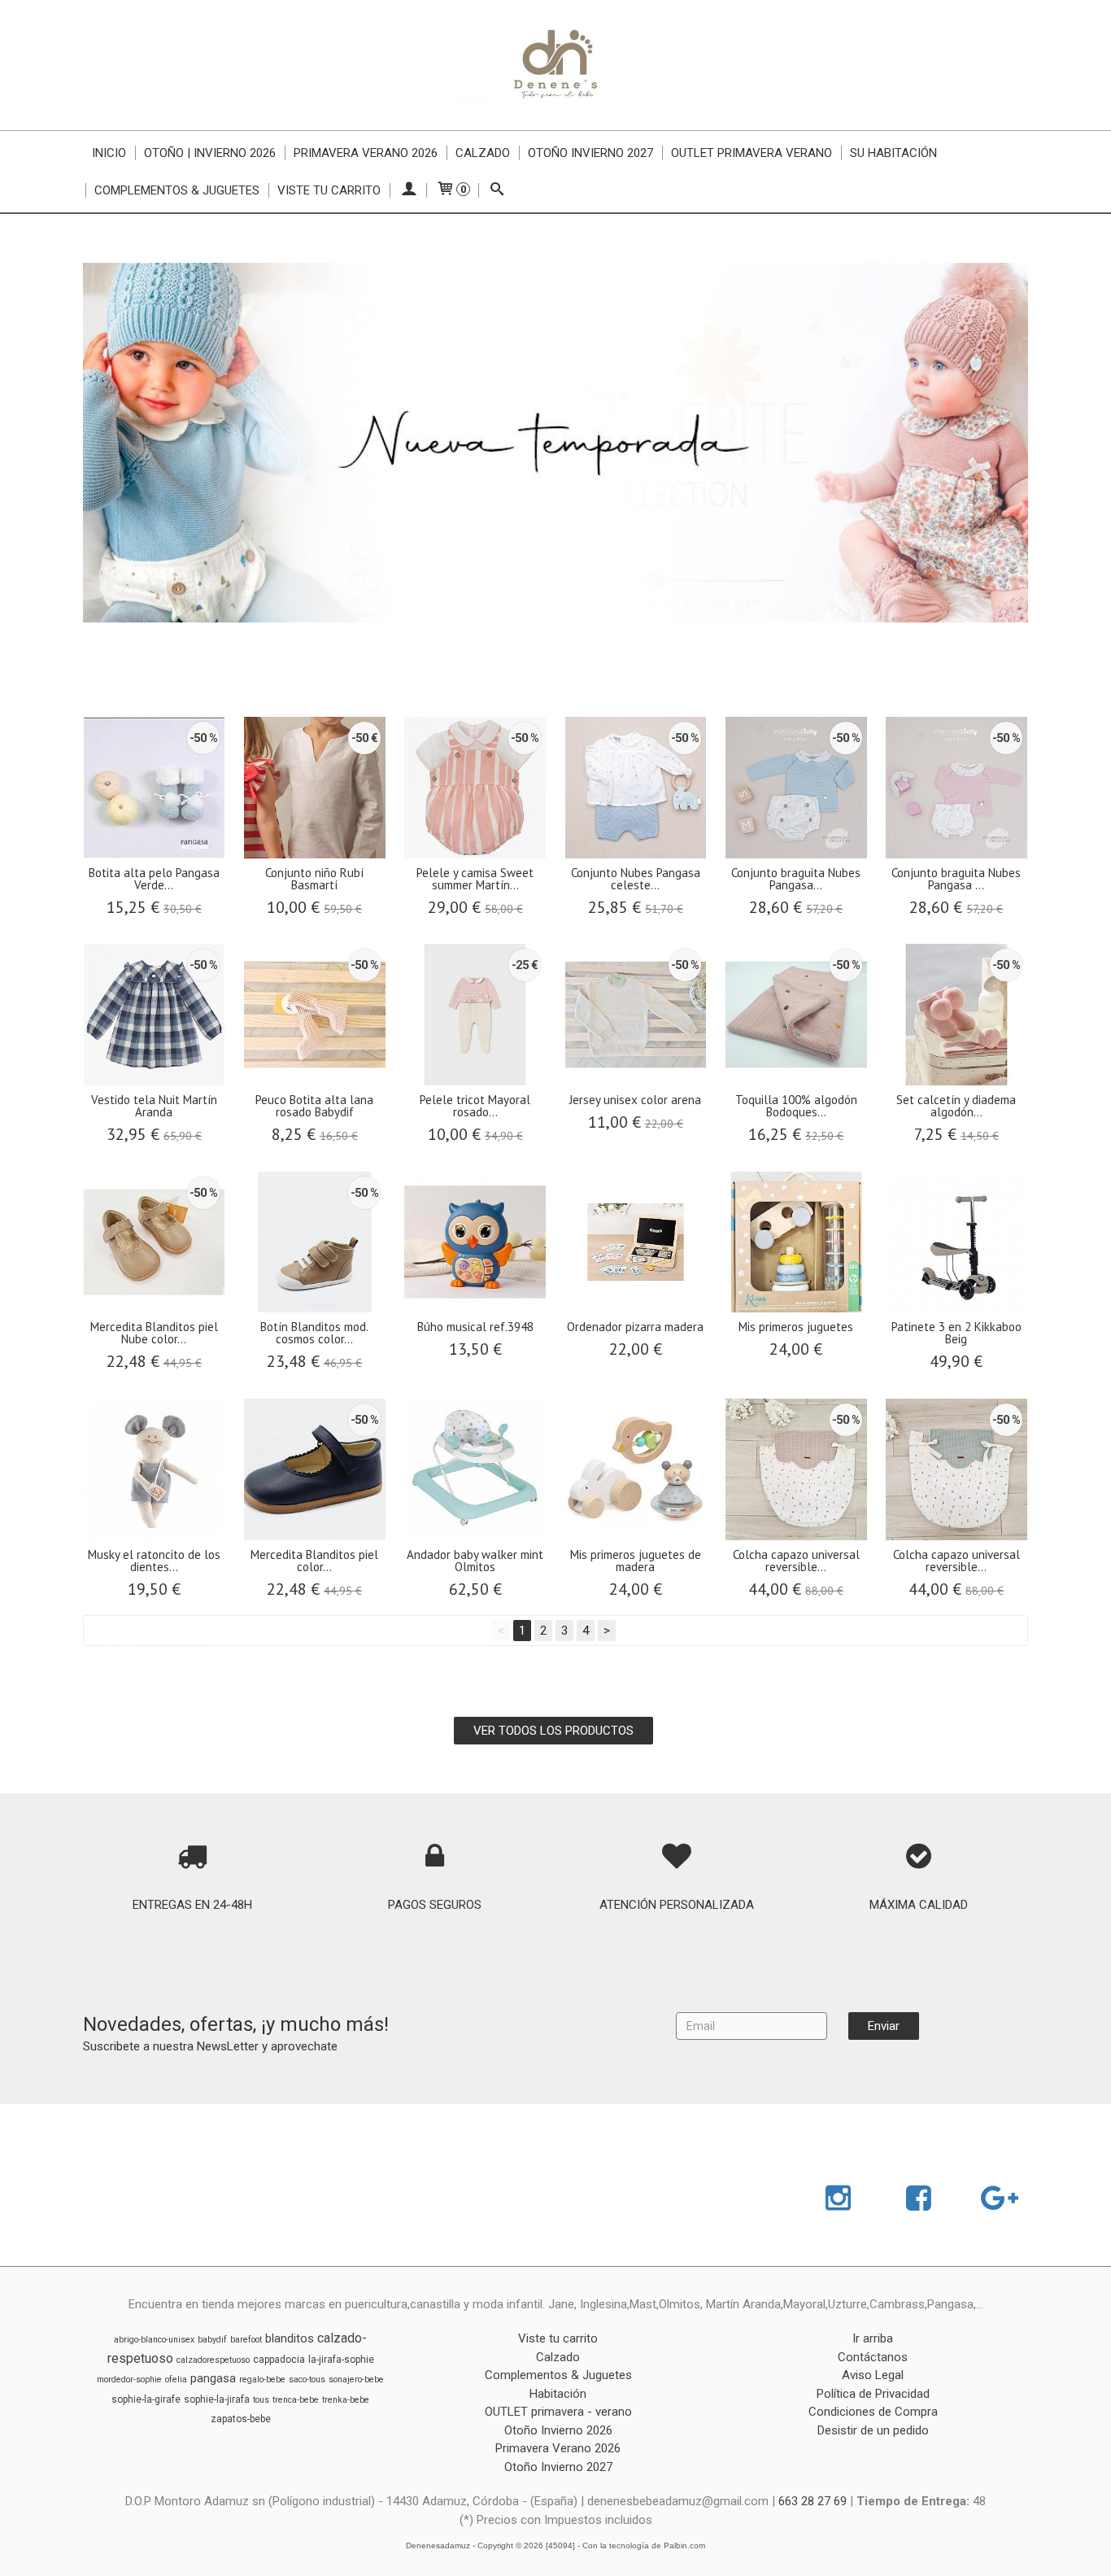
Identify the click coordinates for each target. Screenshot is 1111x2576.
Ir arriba (873, 2338)
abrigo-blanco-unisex (154, 2340)
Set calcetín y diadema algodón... (956, 1106)
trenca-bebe (296, 2400)
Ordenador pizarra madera (635, 1327)
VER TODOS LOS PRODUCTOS (553, 1731)
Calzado (483, 153)
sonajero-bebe (356, 2380)
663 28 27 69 (813, 2501)
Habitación (558, 2394)
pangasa (213, 2378)
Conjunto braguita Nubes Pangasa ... (956, 879)
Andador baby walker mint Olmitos (475, 1561)
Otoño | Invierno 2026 (210, 153)
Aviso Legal (873, 2375)
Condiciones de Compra (873, 2412)
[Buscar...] (497, 190)
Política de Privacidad (873, 2394)
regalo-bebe (262, 2380)
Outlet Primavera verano (752, 153)
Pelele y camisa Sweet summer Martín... (475, 879)
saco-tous (307, 2380)
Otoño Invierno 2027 (590, 153)
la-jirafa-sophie (341, 2360)
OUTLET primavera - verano (558, 2412)
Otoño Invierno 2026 (558, 2430)
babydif (212, 2340)
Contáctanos (873, 2357)
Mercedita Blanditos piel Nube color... (154, 1333)
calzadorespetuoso (213, 2360)
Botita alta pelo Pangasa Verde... (154, 879)
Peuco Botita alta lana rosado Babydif (314, 1106)
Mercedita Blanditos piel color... (314, 1561)
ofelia (176, 2380)
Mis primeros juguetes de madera (636, 1561)
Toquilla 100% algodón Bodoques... (796, 1106)
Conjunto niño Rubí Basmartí (314, 879)
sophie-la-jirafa (217, 2399)
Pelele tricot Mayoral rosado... (475, 1106)
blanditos (290, 2338)
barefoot (246, 2340)
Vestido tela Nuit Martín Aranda (154, 1106)
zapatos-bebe (241, 2419)
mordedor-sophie (129, 2380)
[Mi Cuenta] (408, 190)
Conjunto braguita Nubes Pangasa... (796, 879)
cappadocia (279, 2360)
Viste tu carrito (329, 190)
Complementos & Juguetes (177, 190)
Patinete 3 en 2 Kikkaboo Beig (956, 1333)
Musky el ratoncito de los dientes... (154, 1561)
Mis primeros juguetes (796, 1327)
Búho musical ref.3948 (475, 1327)
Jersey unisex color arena (635, 1100)
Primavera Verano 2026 (366, 153)
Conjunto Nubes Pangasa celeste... (636, 879)
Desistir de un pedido (873, 2430)
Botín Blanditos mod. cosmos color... (314, 1333)
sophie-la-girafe (146, 2399)
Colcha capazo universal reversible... (796, 1561)
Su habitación (893, 153)
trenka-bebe (346, 2400)
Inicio (109, 153)
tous (261, 2400)
